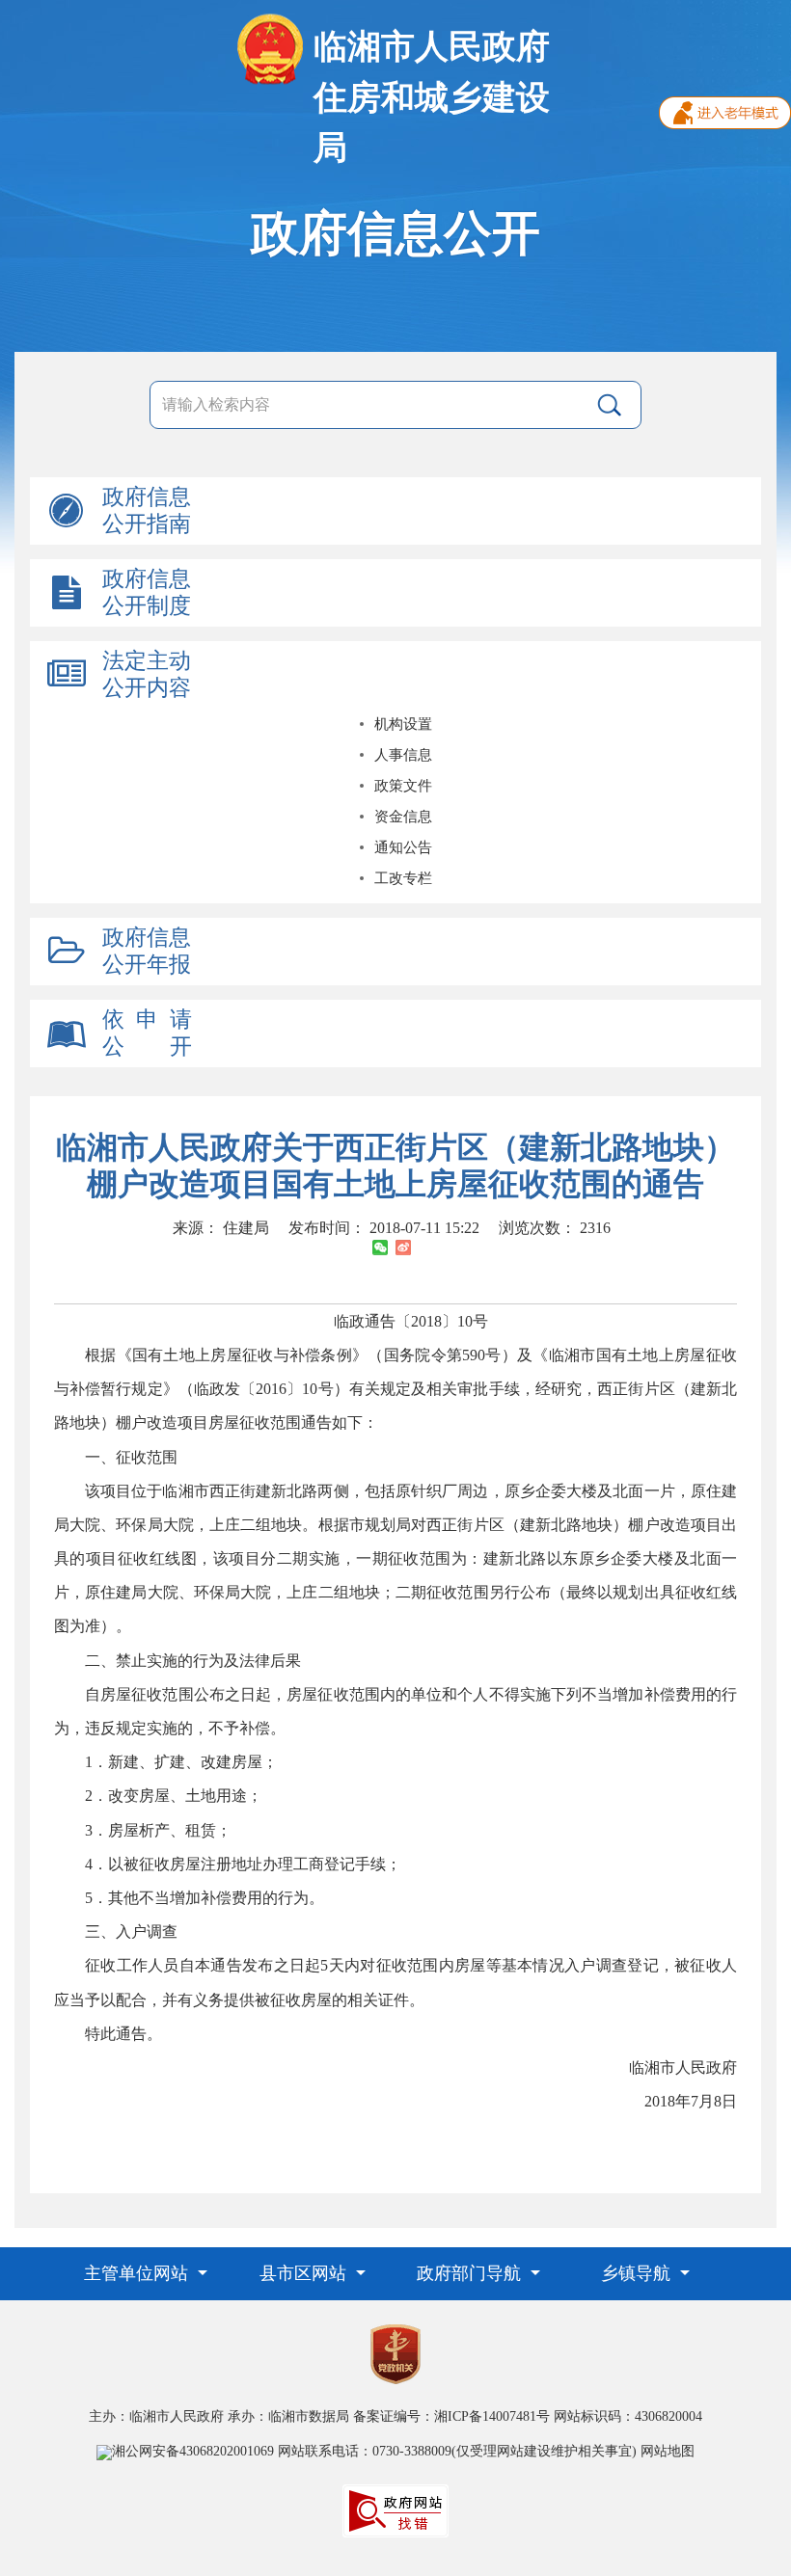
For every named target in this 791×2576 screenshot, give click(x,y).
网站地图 (668, 2451)
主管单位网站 (138, 2273)
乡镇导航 (638, 2273)
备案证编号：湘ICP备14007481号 (451, 2416)
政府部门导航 (471, 2273)
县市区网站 (305, 2273)
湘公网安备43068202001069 (193, 2451)
